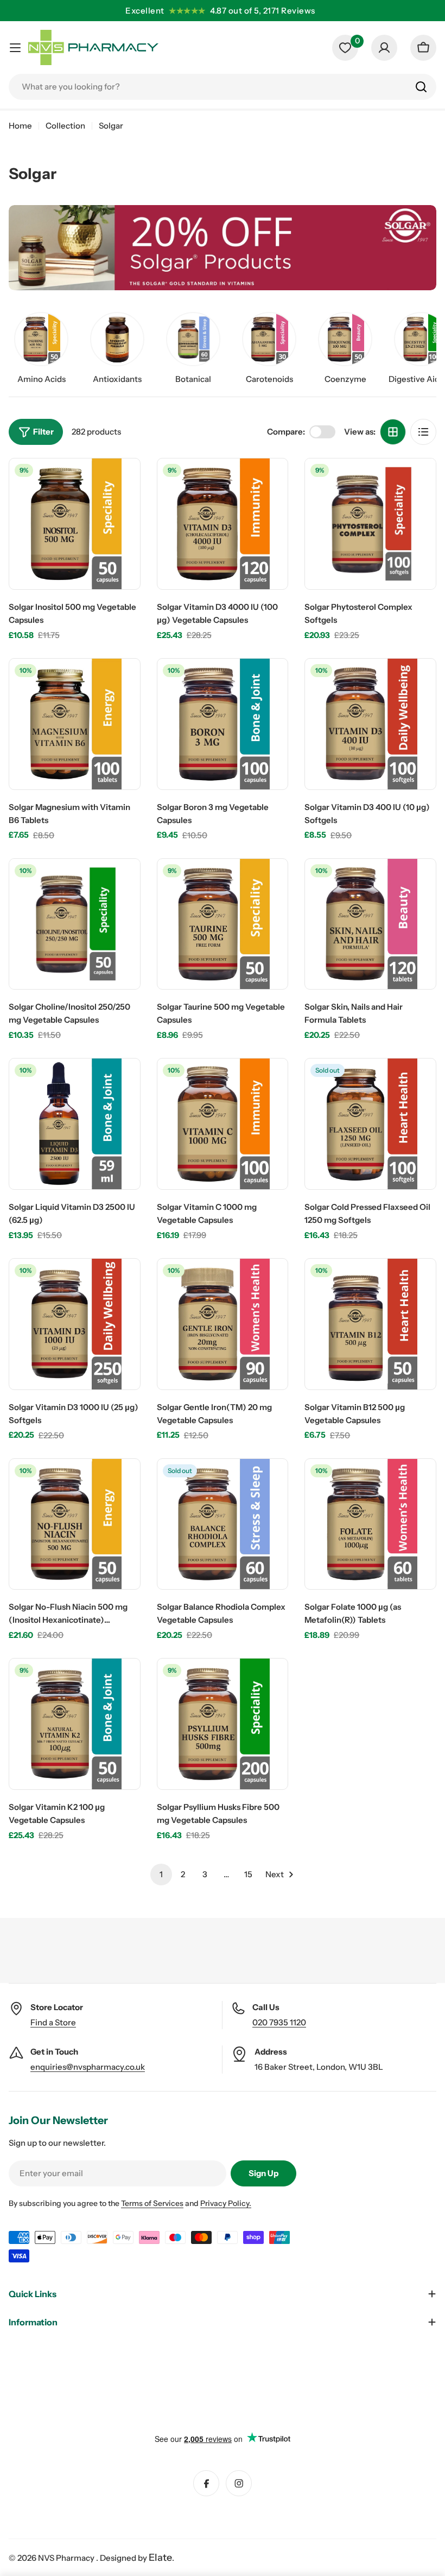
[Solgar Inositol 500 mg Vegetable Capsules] (75, 524)
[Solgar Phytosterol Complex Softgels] (370, 524)
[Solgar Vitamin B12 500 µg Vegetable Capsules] (370, 1324)
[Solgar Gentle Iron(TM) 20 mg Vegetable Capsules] (223, 1324)
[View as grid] (393, 432)
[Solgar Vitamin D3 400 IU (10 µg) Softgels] (370, 724)
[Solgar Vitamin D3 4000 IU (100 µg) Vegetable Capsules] (223, 524)
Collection (65, 126)
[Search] (421, 87)
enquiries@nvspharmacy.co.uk (88, 2067)
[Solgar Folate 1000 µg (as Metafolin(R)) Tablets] (370, 1524)
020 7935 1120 (279, 2022)
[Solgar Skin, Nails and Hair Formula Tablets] (370, 924)
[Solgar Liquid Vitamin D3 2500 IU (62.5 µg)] (75, 1124)
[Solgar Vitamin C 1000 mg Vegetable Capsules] (223, 1124)
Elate (160, 2558)
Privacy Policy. (226, 2203)
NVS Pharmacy (67, 2558)
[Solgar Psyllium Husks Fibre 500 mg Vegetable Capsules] (223, 1724)
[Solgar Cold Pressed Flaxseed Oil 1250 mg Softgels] (370, 1124)
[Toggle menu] (15, 48)
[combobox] (223, 87)
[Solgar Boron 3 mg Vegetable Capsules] (223, 724)
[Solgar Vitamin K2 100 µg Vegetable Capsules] (75, 1724)
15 (248, 1874)
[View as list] (423, 432)
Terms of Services (152, 2203)
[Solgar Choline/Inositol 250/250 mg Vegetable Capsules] (75, 924)
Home (20, 126)
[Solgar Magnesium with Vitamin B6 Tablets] (75, 724)
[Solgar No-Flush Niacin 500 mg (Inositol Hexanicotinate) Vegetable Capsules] (75, 1524)
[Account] (384, 48)
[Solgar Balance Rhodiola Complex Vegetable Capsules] (223, 1524)
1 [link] (161, 1874)
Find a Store (53, 2022)
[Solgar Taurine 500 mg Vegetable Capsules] (223, 924)
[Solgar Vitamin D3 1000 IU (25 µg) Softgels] (75, 1324)
